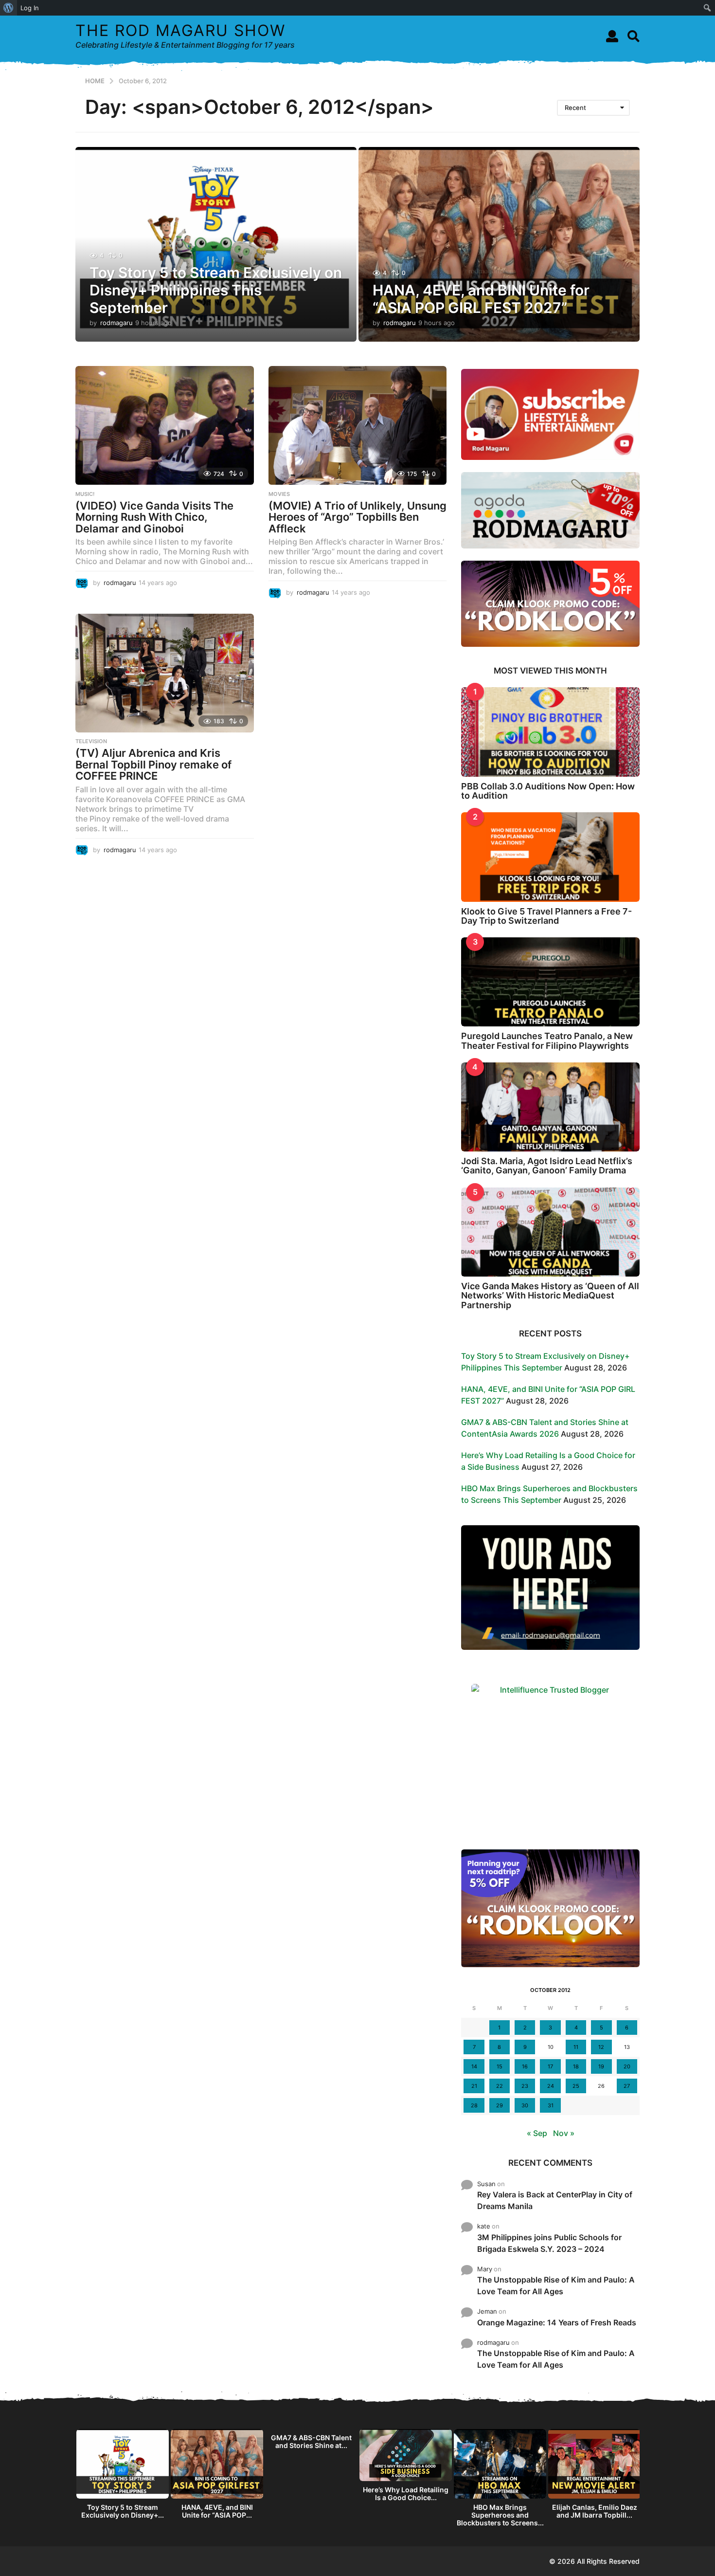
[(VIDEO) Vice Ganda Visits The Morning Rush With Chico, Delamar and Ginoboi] (165, 425)
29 (500, 2105)
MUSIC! (85, 494)
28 (474, 2105)
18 (576, 2066)
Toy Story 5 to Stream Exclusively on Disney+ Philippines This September (216, 290)
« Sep (537, 2133)
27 (627, 2086)
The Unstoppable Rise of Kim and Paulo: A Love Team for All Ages (556, 2285)
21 (474, 2086)
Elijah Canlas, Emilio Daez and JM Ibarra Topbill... (595, 2511)
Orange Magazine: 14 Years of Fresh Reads (557, 2322)
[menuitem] (9, 8)
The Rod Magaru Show (180, 30)
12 (601, 2047)
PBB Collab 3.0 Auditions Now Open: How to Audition (548, 791)
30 (525, 2105)
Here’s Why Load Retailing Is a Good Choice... (406, 2494)
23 (525, 2086)
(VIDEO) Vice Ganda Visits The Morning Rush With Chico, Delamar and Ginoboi (154, 517)
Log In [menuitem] (30, 8)
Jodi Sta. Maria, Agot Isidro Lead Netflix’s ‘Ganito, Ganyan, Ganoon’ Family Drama (547, 1166)
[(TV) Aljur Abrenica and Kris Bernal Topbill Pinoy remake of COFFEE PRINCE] (165, 673)
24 (551, 2086)
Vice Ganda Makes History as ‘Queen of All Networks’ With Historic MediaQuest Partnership (550, 1296)
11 (576, 2047)
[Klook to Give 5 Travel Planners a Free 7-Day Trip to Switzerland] (550, 857)
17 (550, 2066)
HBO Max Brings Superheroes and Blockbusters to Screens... (500, 2515)
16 (525, 2066)
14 (474, 2066)
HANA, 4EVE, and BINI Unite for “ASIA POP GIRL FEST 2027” (481, 299)
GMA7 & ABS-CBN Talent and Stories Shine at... (311, 2441)
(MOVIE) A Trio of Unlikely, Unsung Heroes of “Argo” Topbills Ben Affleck (357, 517)
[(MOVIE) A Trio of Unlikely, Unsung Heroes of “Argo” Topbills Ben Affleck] (358, 425)
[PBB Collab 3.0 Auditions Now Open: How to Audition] (550, 732)
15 (500, 2066)
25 (576, 2086)
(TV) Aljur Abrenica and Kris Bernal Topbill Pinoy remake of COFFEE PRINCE (153, 764)
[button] (612, 36)
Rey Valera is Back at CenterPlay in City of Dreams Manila (555, 2200)
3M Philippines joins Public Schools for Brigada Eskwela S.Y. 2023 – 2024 (549, 2243)
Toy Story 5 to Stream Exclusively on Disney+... (123, 2511)
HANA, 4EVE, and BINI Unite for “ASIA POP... (217, 2511)
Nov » (564, 2133)
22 (500, 2086)
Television (91, 741)
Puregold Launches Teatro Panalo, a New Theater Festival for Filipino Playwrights (547, 1041)
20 (627, 2066)
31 (551, 2105)
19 (601, 2066)
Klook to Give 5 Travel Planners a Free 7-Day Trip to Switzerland (546, 916)
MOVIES (279, 494)
